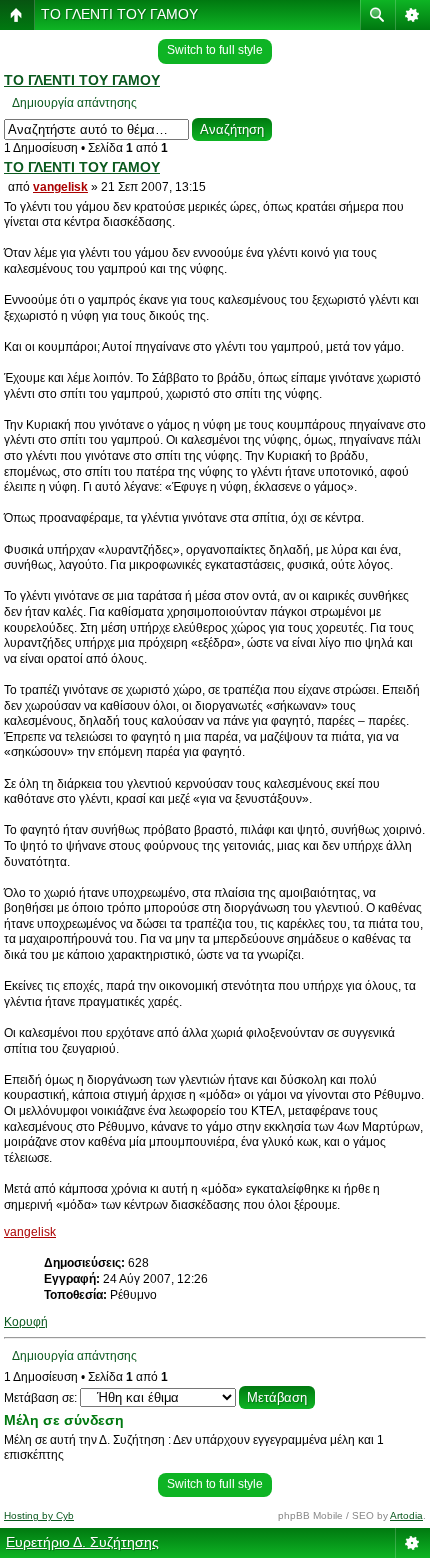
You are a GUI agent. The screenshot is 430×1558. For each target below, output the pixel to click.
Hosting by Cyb (39, 1515)
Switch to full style (215, 50)
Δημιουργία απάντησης (74, 103)
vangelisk (60, 187)
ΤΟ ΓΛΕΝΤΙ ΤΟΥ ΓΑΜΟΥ (119, 14)
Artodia (406, 1515)
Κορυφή (26, 1322)
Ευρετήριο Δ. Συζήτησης (82, 1542)
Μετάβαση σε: (40, 1398)
